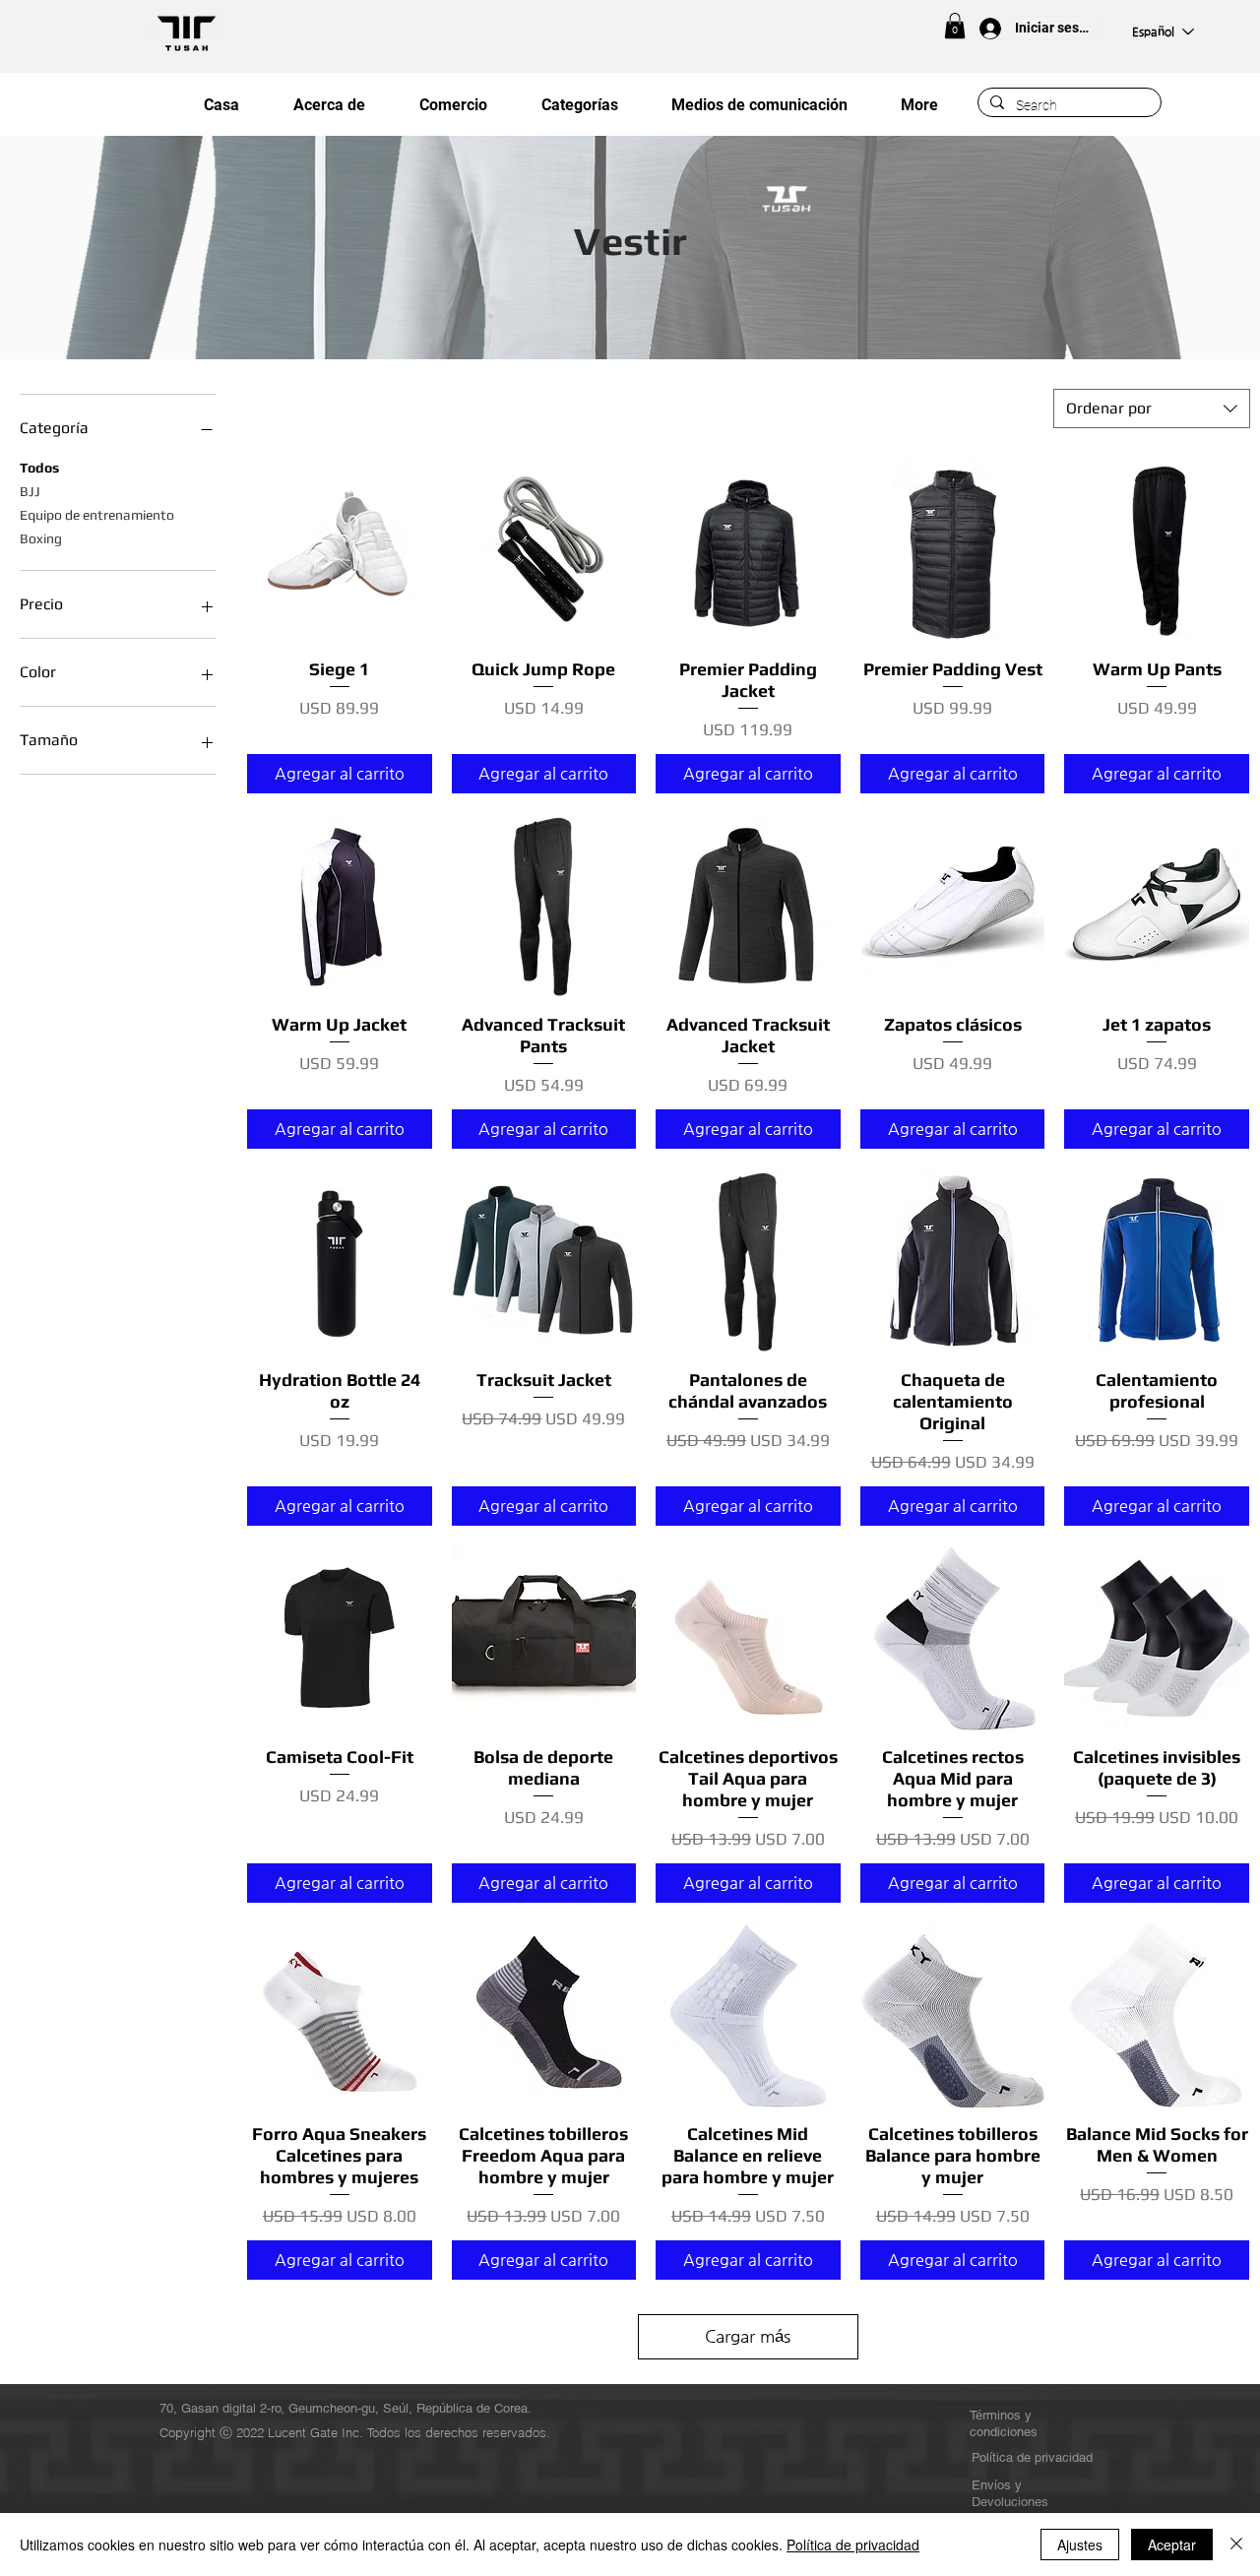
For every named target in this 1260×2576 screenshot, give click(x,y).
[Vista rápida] (340, 550)
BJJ (30, 491)
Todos (39, 468)
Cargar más (748, 2336)
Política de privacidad (853, 2545)
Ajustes (1080, 2545)
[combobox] (1152, 408)
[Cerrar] (1236, 2545)
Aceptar (1172, 2545)
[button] (955, 26)
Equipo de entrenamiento (97, 515)
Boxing (41, 538)
